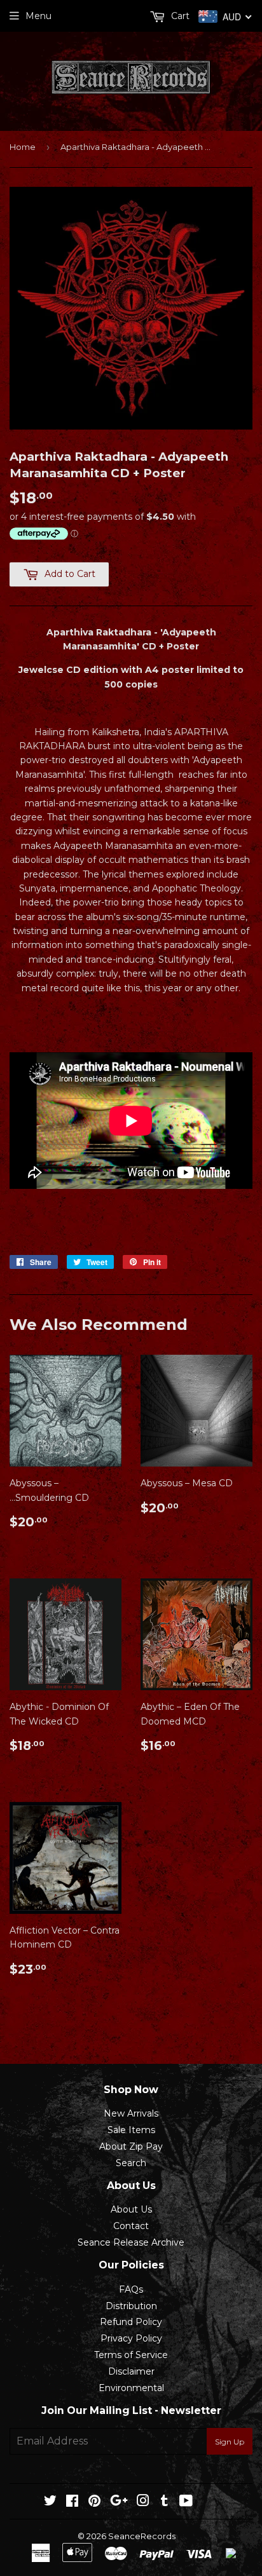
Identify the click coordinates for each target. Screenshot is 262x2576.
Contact (131, 2226)
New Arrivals (131, 2113)
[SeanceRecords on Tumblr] (164, 2502)
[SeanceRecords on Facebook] (72, 2502)
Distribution (131, 2306)
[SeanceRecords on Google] (119, 2502)
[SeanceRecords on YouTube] (186, 2502)
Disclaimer (131, 2371)
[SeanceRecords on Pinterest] (94, 2502)
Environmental (131, 2388)
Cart (179, 16)
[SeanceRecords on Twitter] (50, 2502)
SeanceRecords (142, 2536)
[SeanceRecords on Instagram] (143, 2502)
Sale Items (131, 2130)
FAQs (131, 2289)
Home (23, 147)
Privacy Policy (131, 2338)
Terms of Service (131, 2355)
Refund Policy (131, 2322)
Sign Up (230, 2442)
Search (131, 2163)
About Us (131, 2209)
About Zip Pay (131, 2146)
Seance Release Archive (131, 2242)
